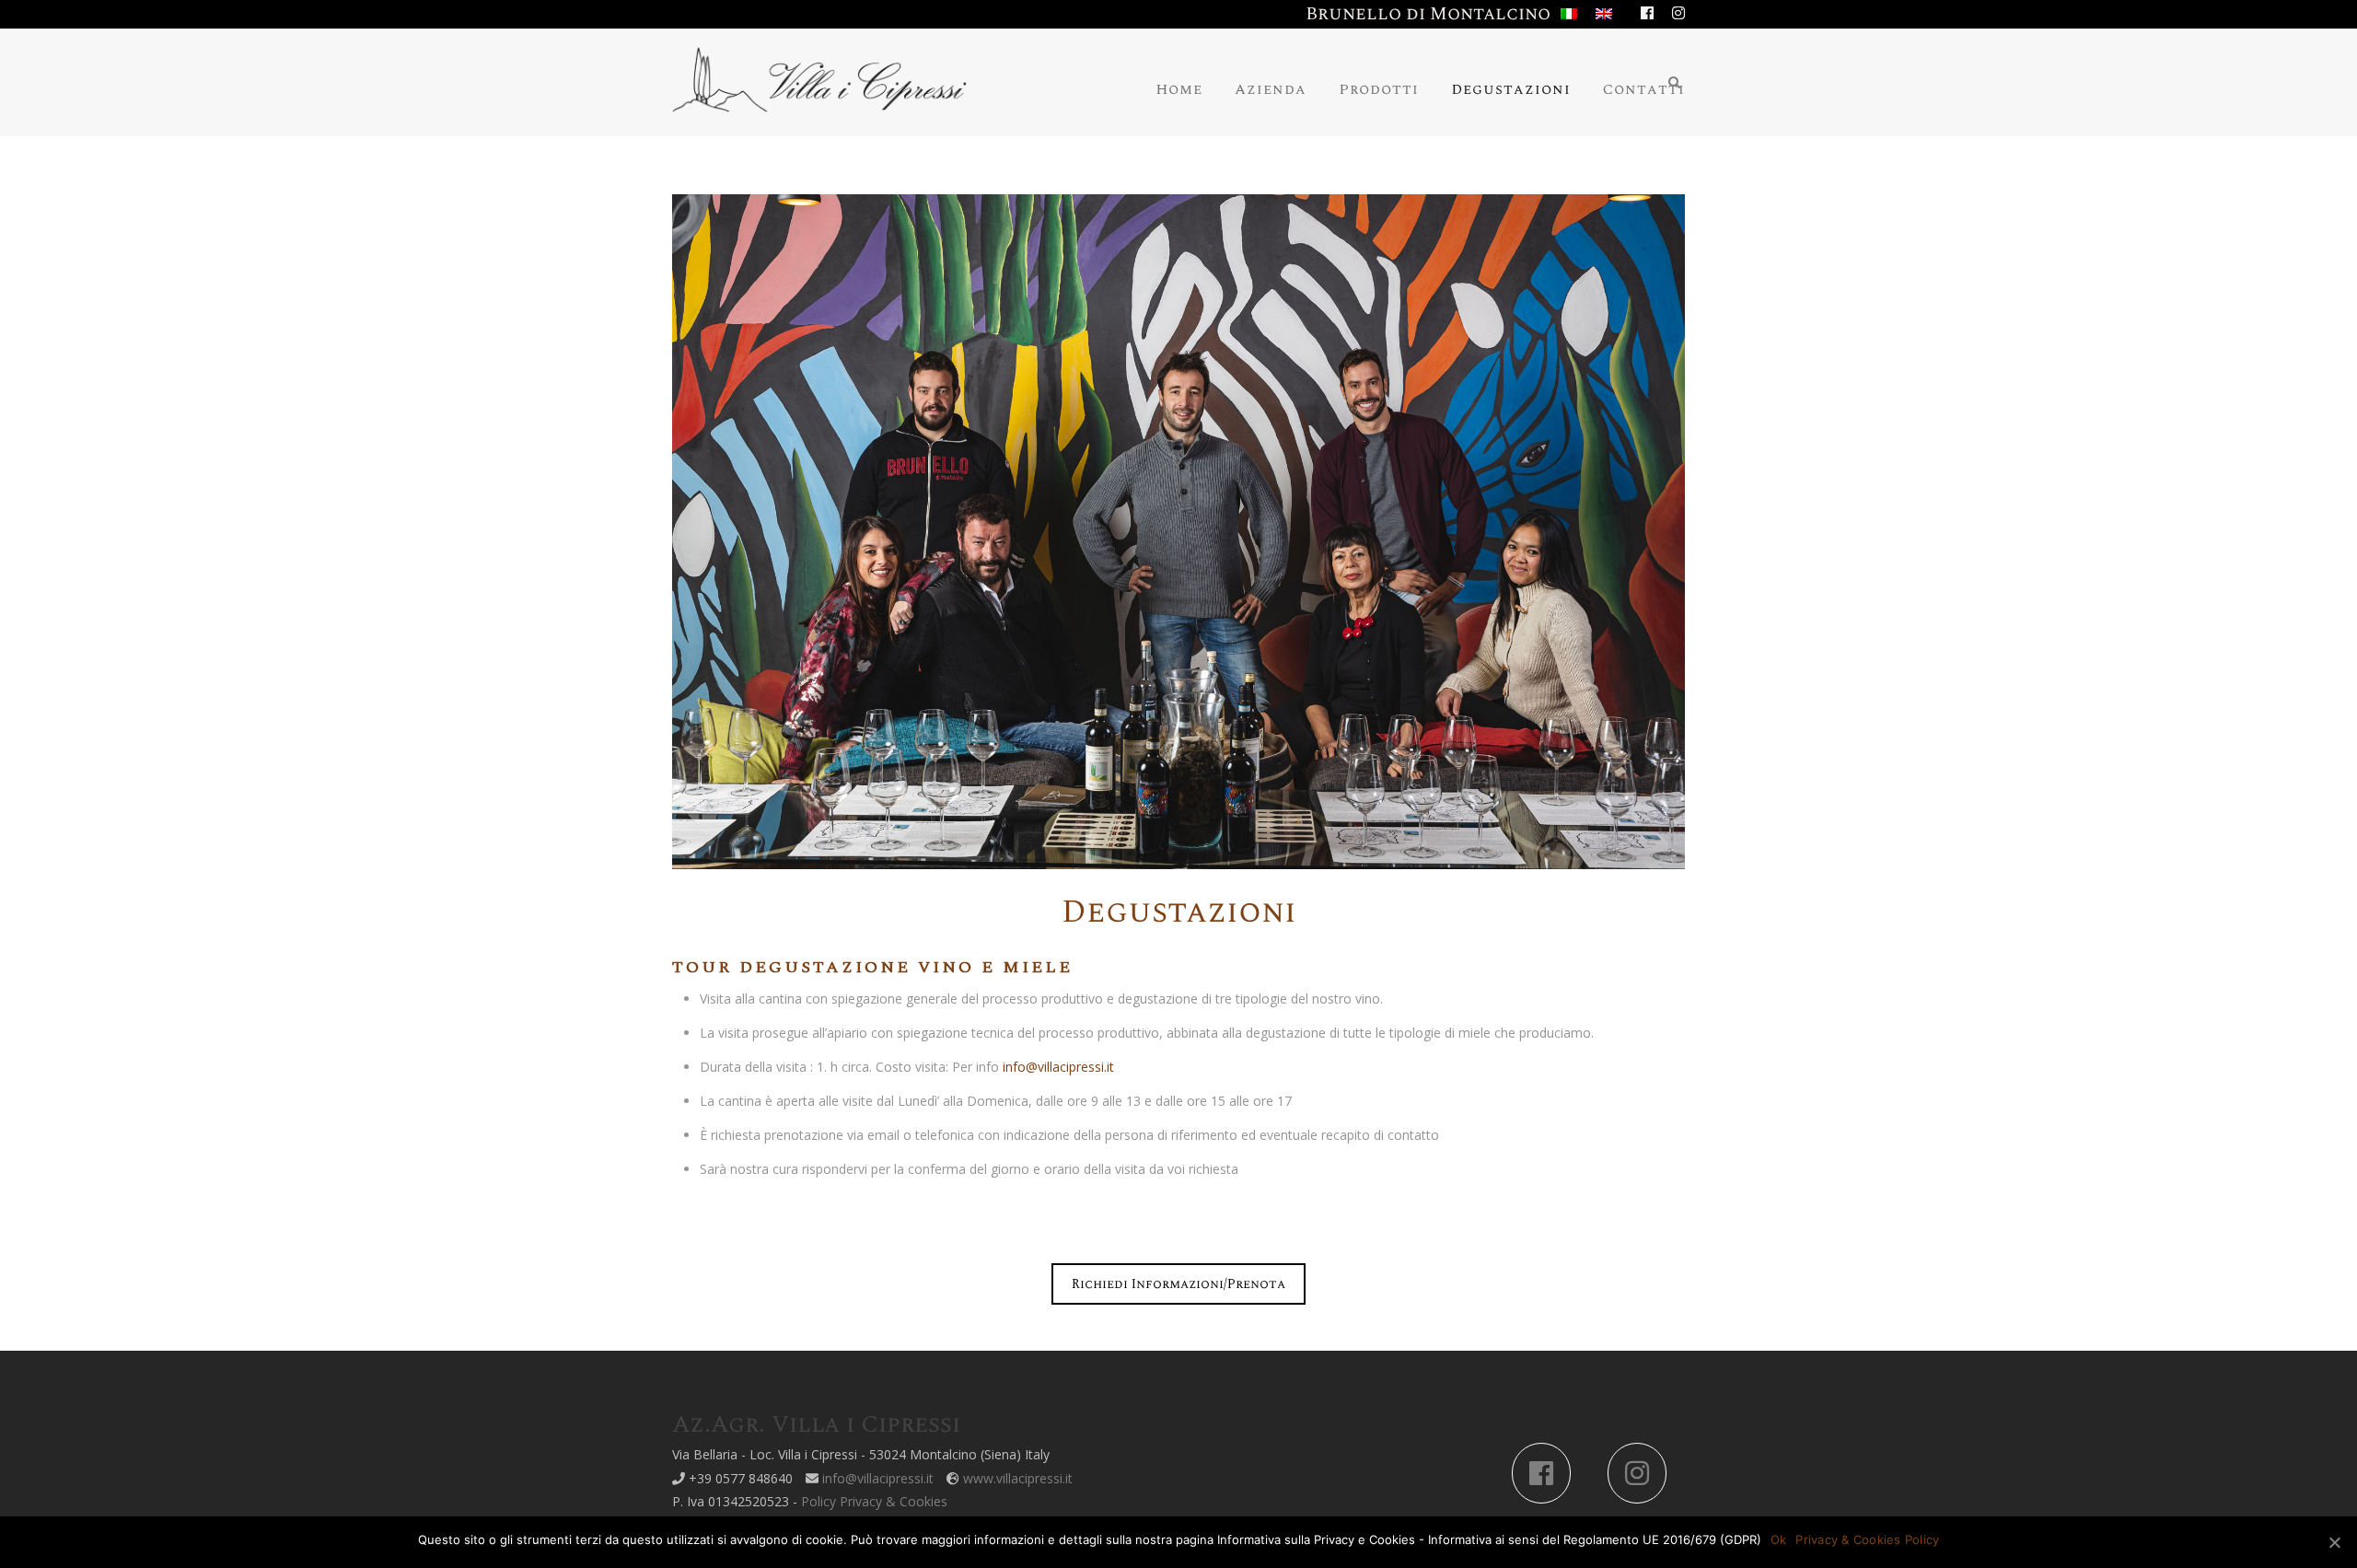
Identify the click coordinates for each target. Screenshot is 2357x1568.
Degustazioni (1511, 89)
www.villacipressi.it (1018, 1478)
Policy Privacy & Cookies (874, 1501)
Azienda (1271, 89)
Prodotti (1379, 89)
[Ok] (2334, 1542)
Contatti (1644, 89)
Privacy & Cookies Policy (1867, 1539)
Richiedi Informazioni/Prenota (1178, 1284)
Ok (1779, 1539)
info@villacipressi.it (1058, 1067)
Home (1179, 89)
